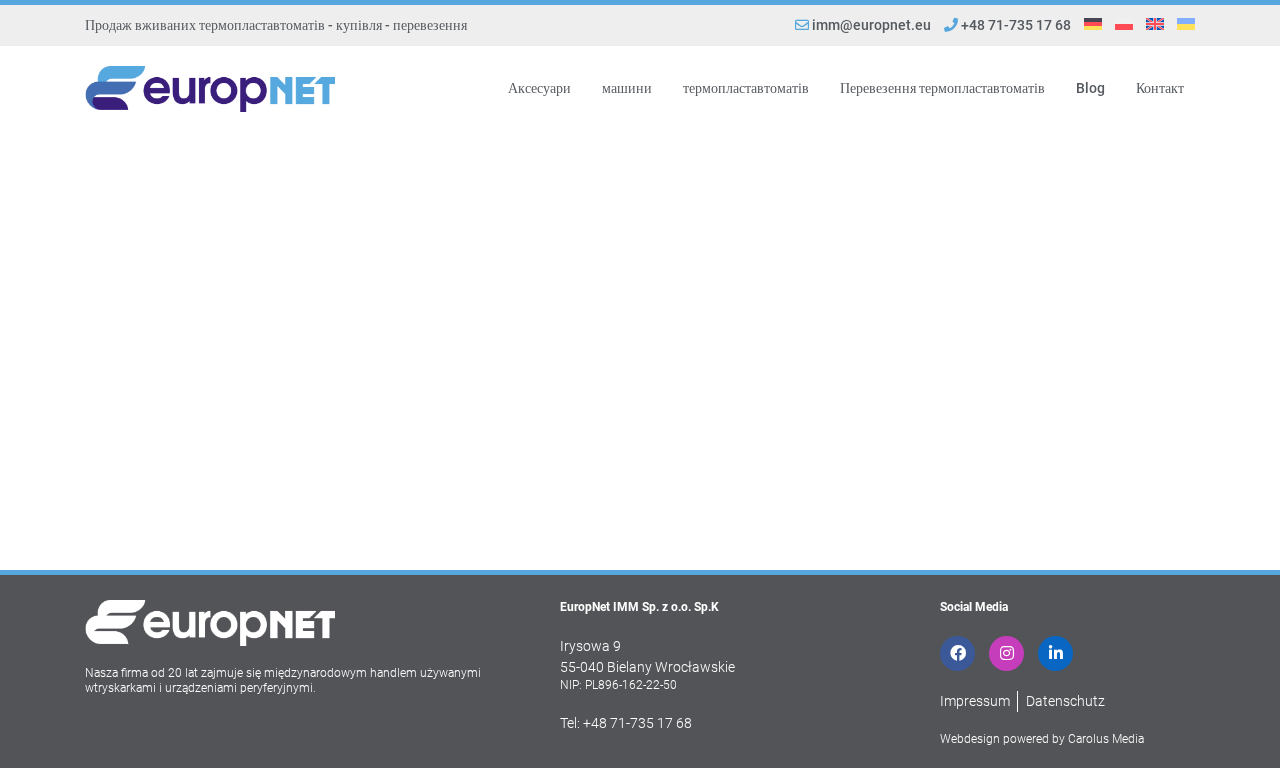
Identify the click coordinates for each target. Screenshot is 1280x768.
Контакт (1160, 88)
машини (627, 88)
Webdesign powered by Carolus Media (1042, 739)
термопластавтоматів (746, 88)
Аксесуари (539, 88)
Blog (1090, 88)
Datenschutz (1065, 701)
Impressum (975, 701)
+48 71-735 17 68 (1014, 25)
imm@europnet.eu (871, 25)
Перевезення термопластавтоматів (942, 88)
